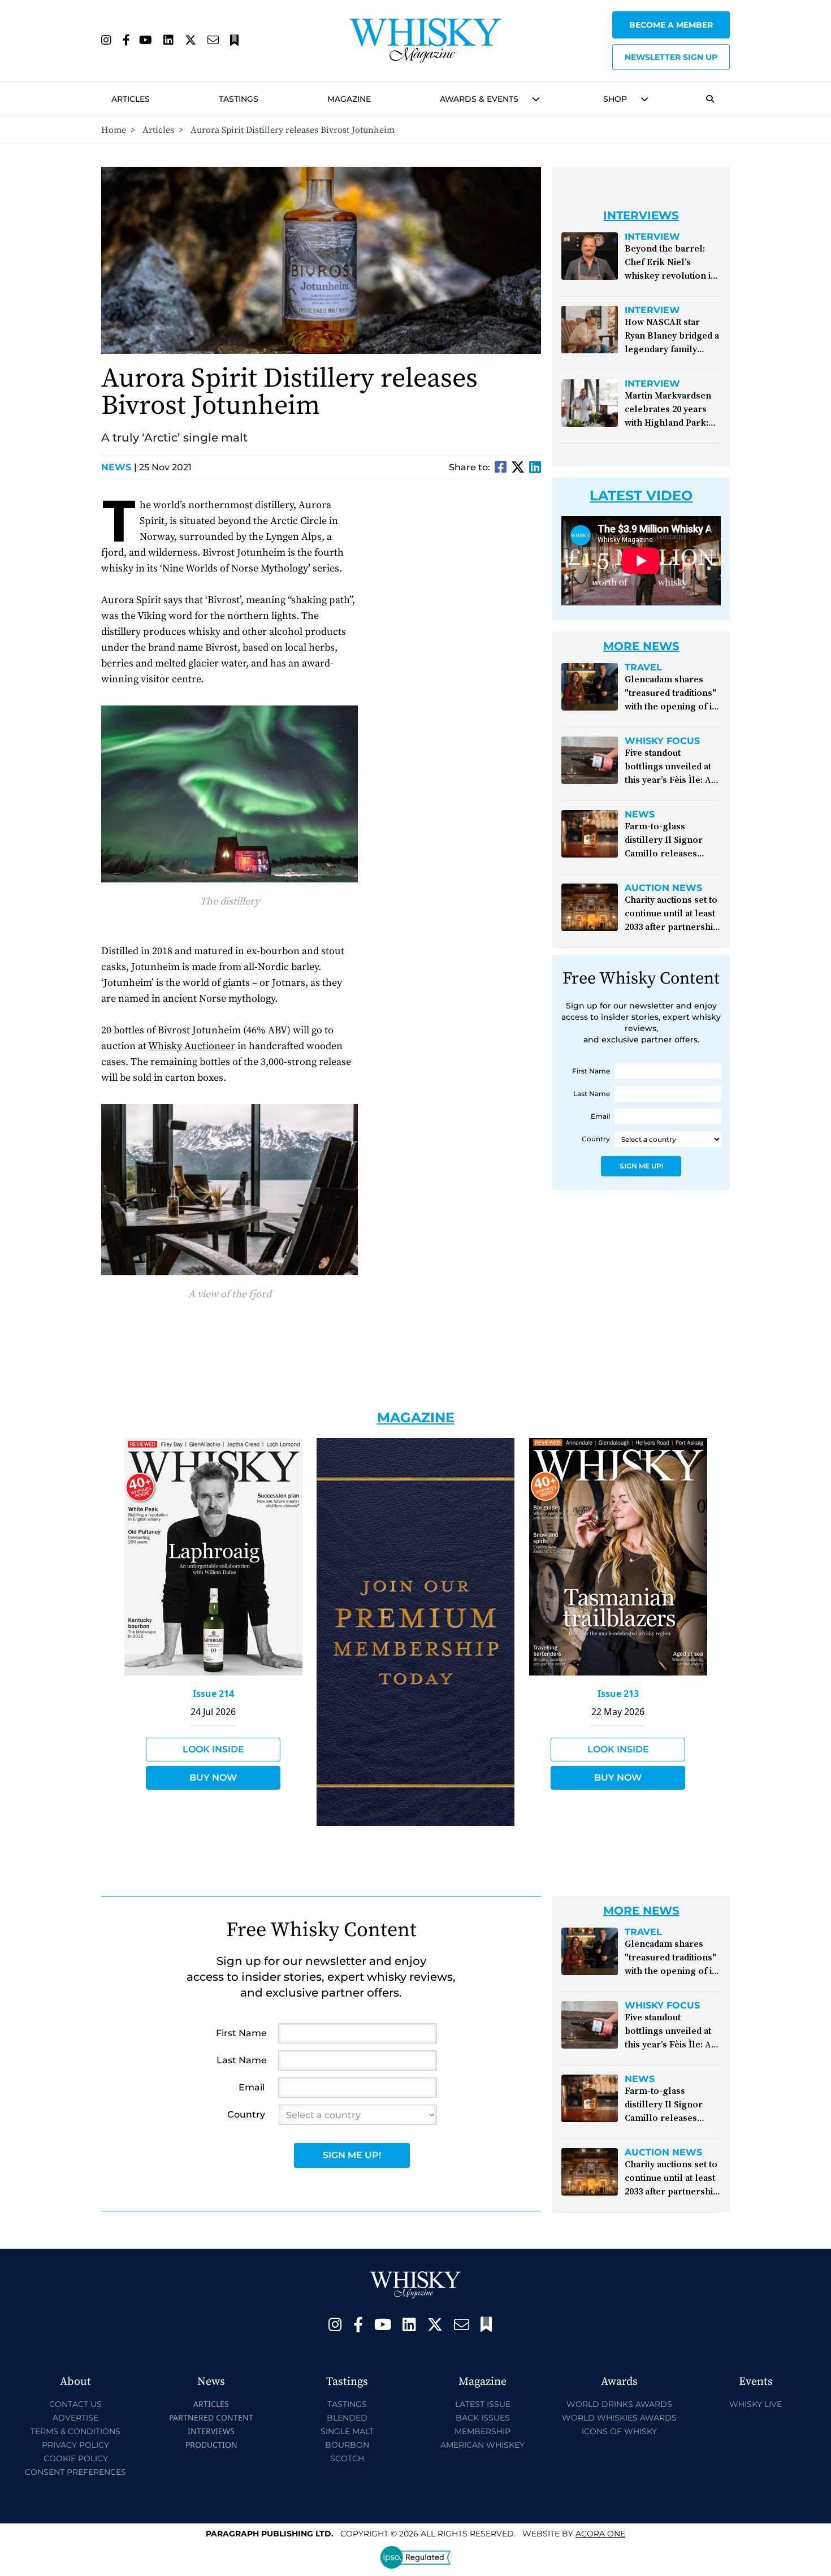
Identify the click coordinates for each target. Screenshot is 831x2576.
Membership (482, 2431)
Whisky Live (756, 2404)
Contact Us (75, 2404)
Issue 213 (618, 1694)
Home (114, 130)
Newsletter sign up (671, 57)
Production (211, 2445)
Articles (131, 99)
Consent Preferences (75, 2472)
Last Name (592, 1094)
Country (596, 1139)
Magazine (349, 99)
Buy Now (213, 1778)
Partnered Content (211, 2417)
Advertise (75, 2418)
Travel (643, 668)
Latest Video (641, 495)
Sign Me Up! (641, 1166)
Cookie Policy (76, 2458)
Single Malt (347, 2431)
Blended (347, 2418)
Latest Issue (483, 2404)
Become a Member (671, 25)
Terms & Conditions (75, 2431)
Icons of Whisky (619, 2431)
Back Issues (483, 2418)
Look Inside (213, 1749)
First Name (591, 1071)
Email (600, 1116)
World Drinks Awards (619, 2404)
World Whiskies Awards (619, 2418)
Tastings (239, 99)
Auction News (663, 888)
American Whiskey (482, 2445)
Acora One (600, 2534)
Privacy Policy (75, 2445)
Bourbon (347, 2445)
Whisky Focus (662, 741)
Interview (652, 237)
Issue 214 (213, 1694)
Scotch (347, 2458)
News (119, 467)
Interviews (211, 2431)
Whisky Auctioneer (192, 1046)
